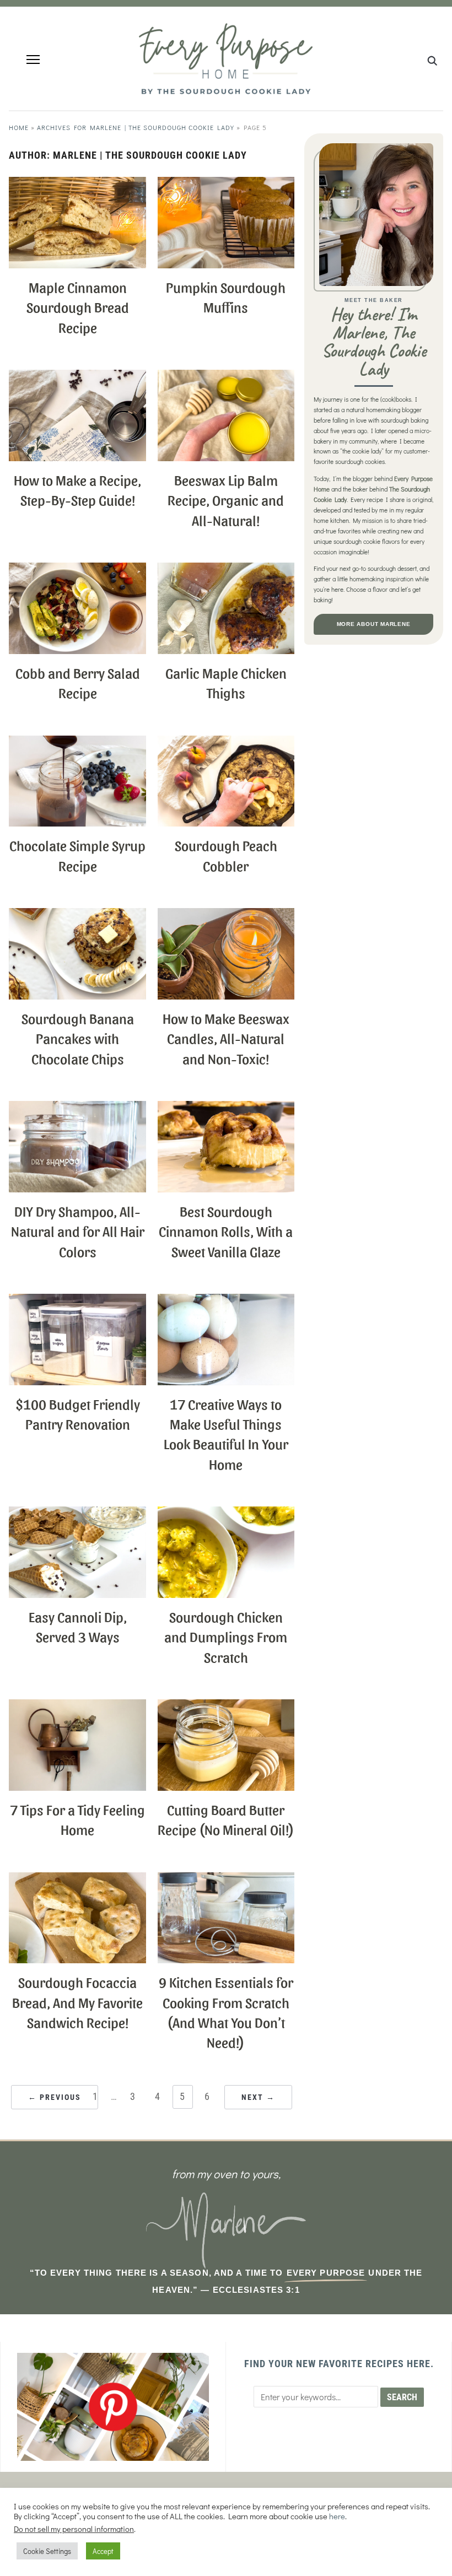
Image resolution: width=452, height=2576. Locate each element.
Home (19, 127)
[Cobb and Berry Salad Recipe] (77, 569)
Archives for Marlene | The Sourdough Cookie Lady (136, 127)
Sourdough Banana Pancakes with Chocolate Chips (78, 1038)
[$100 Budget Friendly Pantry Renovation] (77, 1301)
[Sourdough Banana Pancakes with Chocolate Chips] (77, 915)
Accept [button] (103, 2551)
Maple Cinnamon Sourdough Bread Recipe (78, 307)
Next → (258, 2097)
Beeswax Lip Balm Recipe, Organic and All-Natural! (226, 499)
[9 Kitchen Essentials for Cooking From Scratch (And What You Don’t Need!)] (226, 1879)
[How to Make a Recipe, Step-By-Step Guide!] (77, 377)
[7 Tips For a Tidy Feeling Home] (77, 1706)
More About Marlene (374, 624)
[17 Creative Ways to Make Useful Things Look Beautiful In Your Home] (226, 1301)
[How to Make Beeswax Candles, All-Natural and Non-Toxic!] (226, 915)
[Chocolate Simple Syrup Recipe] (77, 742)
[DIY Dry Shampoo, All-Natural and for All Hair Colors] (77, 1108)
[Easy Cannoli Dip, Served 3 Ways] (77, 1513)
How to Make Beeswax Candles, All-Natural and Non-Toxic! (226, 1038)
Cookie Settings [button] (47, 2551)
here (337, 2516)
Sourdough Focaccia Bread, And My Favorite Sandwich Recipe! (77, 2002)
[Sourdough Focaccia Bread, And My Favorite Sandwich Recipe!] (77, 1879)
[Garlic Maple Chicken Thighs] (226, 569)
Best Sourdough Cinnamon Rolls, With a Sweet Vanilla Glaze (226, 1231)
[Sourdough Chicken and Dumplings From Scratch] (226, 1513)
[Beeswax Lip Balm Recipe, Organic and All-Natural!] (226, 377)
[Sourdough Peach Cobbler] (226, 742)
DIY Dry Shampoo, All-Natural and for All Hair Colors (78, 1231)
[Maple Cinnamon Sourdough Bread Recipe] (77, 184)
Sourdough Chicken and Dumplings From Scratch (226, 1636)
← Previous (55, 2097)
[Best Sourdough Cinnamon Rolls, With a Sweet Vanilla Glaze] (226, 1108)
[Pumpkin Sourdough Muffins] (226, 184)
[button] (33, 60)
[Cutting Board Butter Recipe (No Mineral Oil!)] (226, 1706)
